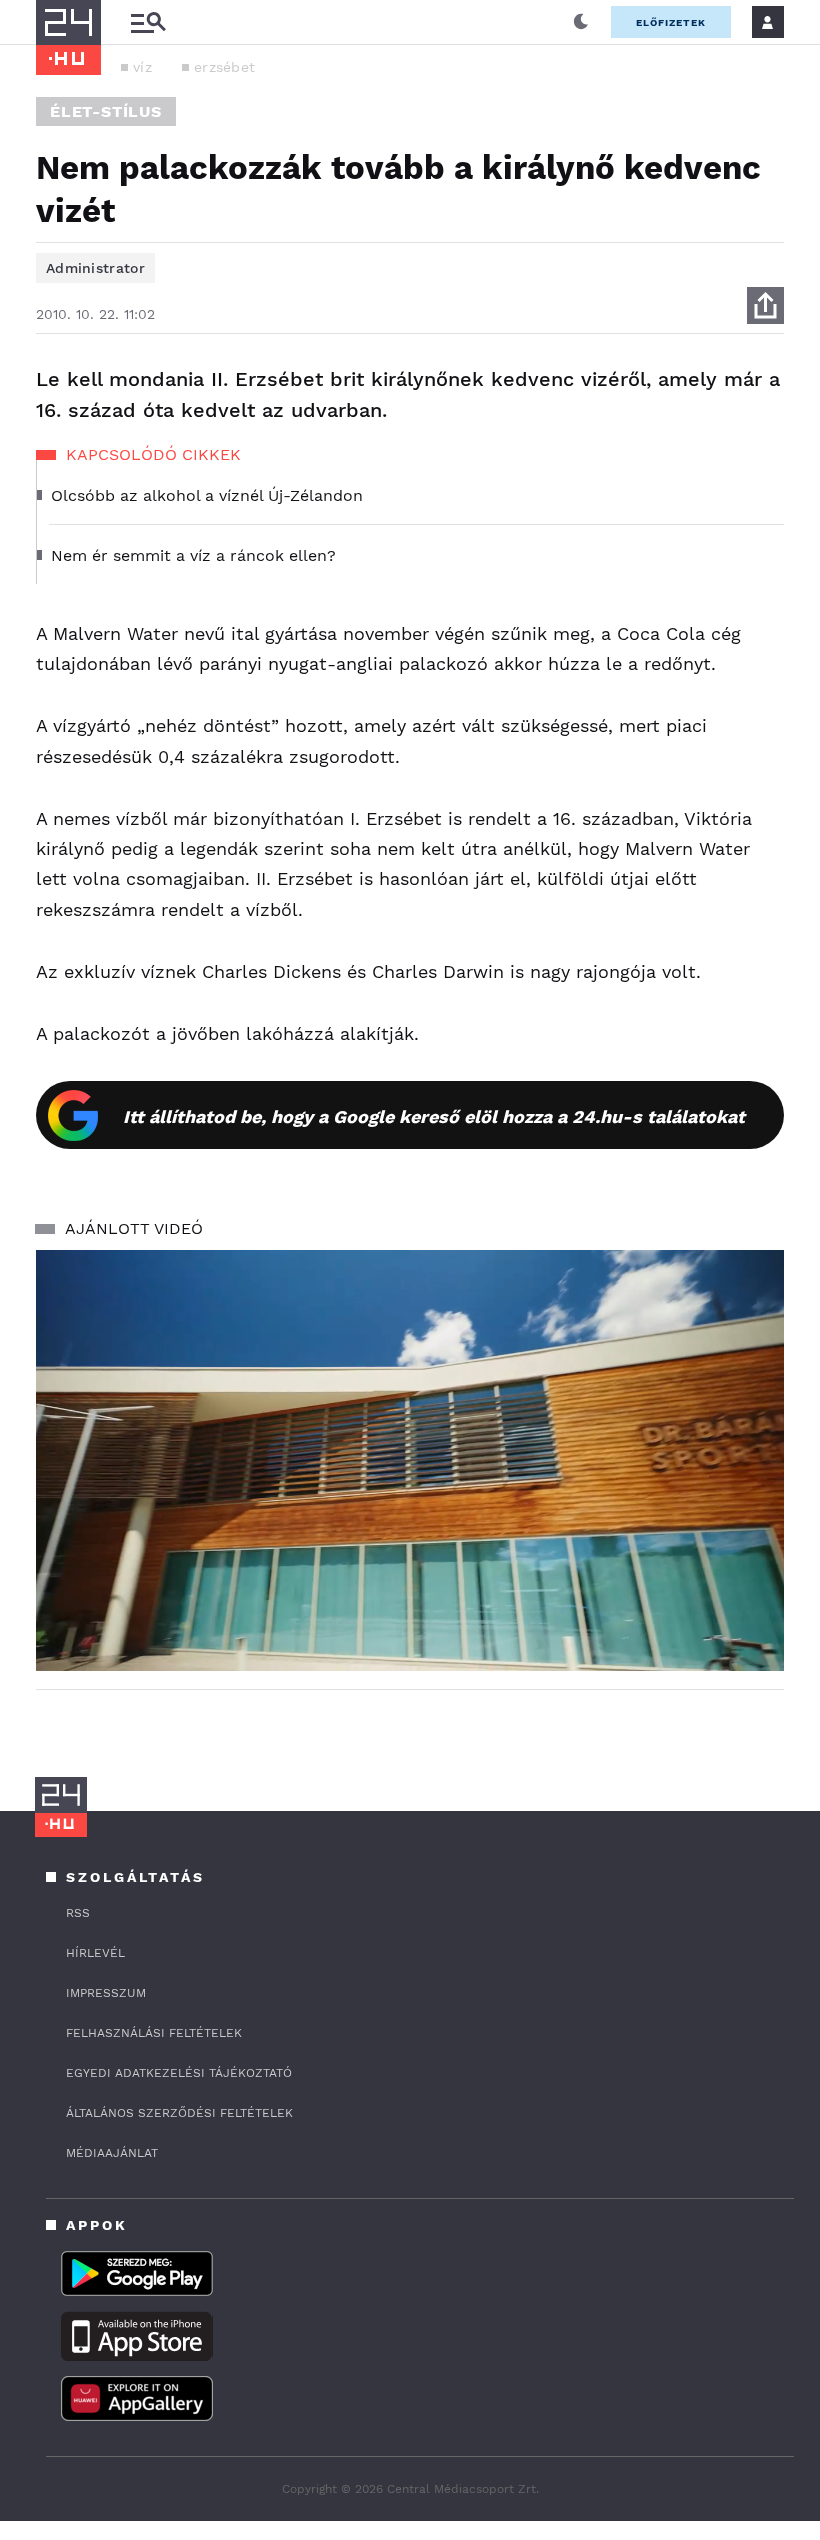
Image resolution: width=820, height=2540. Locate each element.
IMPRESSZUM (106, 1993)
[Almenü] (148, 22)
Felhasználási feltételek (154, 2033)
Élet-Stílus (106, 111)
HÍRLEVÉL (95, 1953)
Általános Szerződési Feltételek (179, 2113)
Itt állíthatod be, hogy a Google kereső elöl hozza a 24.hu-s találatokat (434, 1116)
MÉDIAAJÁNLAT (112, 2153)
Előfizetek (671, 22)
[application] (410, 1460)
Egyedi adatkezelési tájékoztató (179, 2073)
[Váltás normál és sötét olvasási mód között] (581, 22)
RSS (78, 1913)
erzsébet (224, 67)
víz (142, 67)
